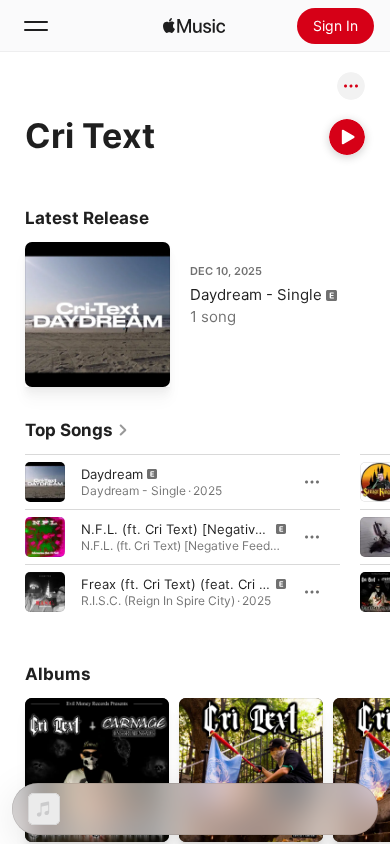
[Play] (347, 137)
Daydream (112, 474)
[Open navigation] (36, 26)
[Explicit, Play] (45, 482)
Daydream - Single (256, 294)
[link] (77, 430)
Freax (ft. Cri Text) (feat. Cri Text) (186, 584)
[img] (194, 26)
